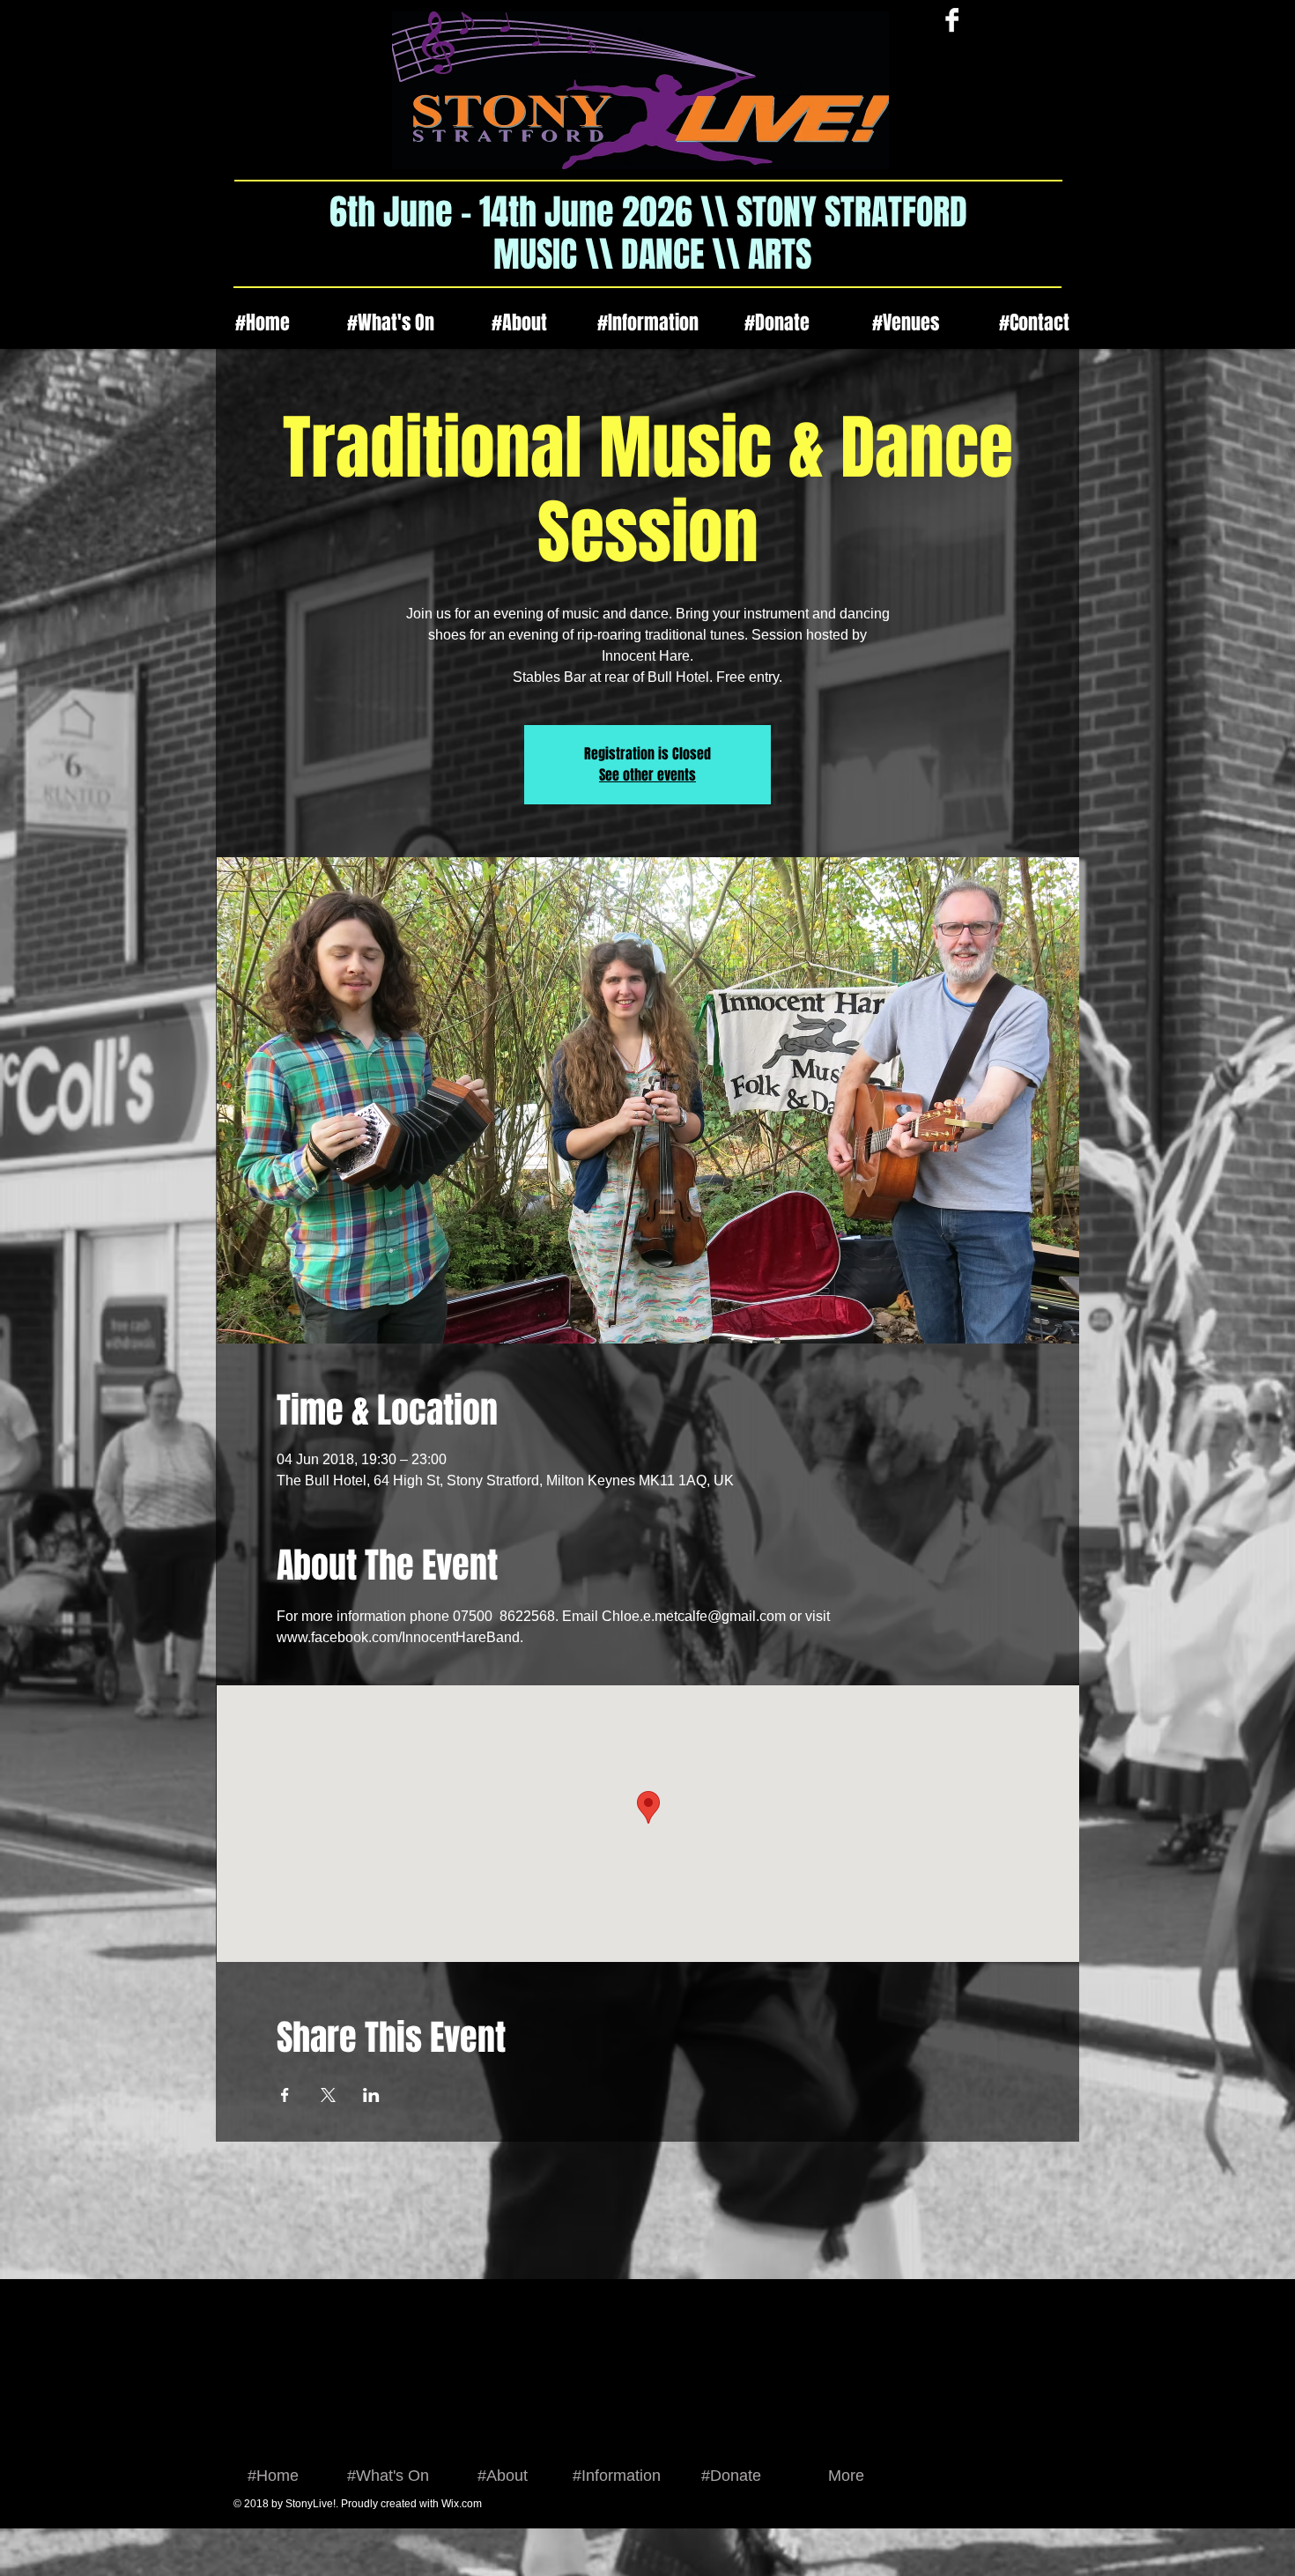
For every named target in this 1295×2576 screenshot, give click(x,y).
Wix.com (462, 2504)
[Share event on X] (328, 2095)
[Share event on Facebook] (285, 2095)
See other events (647, 775)
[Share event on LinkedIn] (371, 2095)
